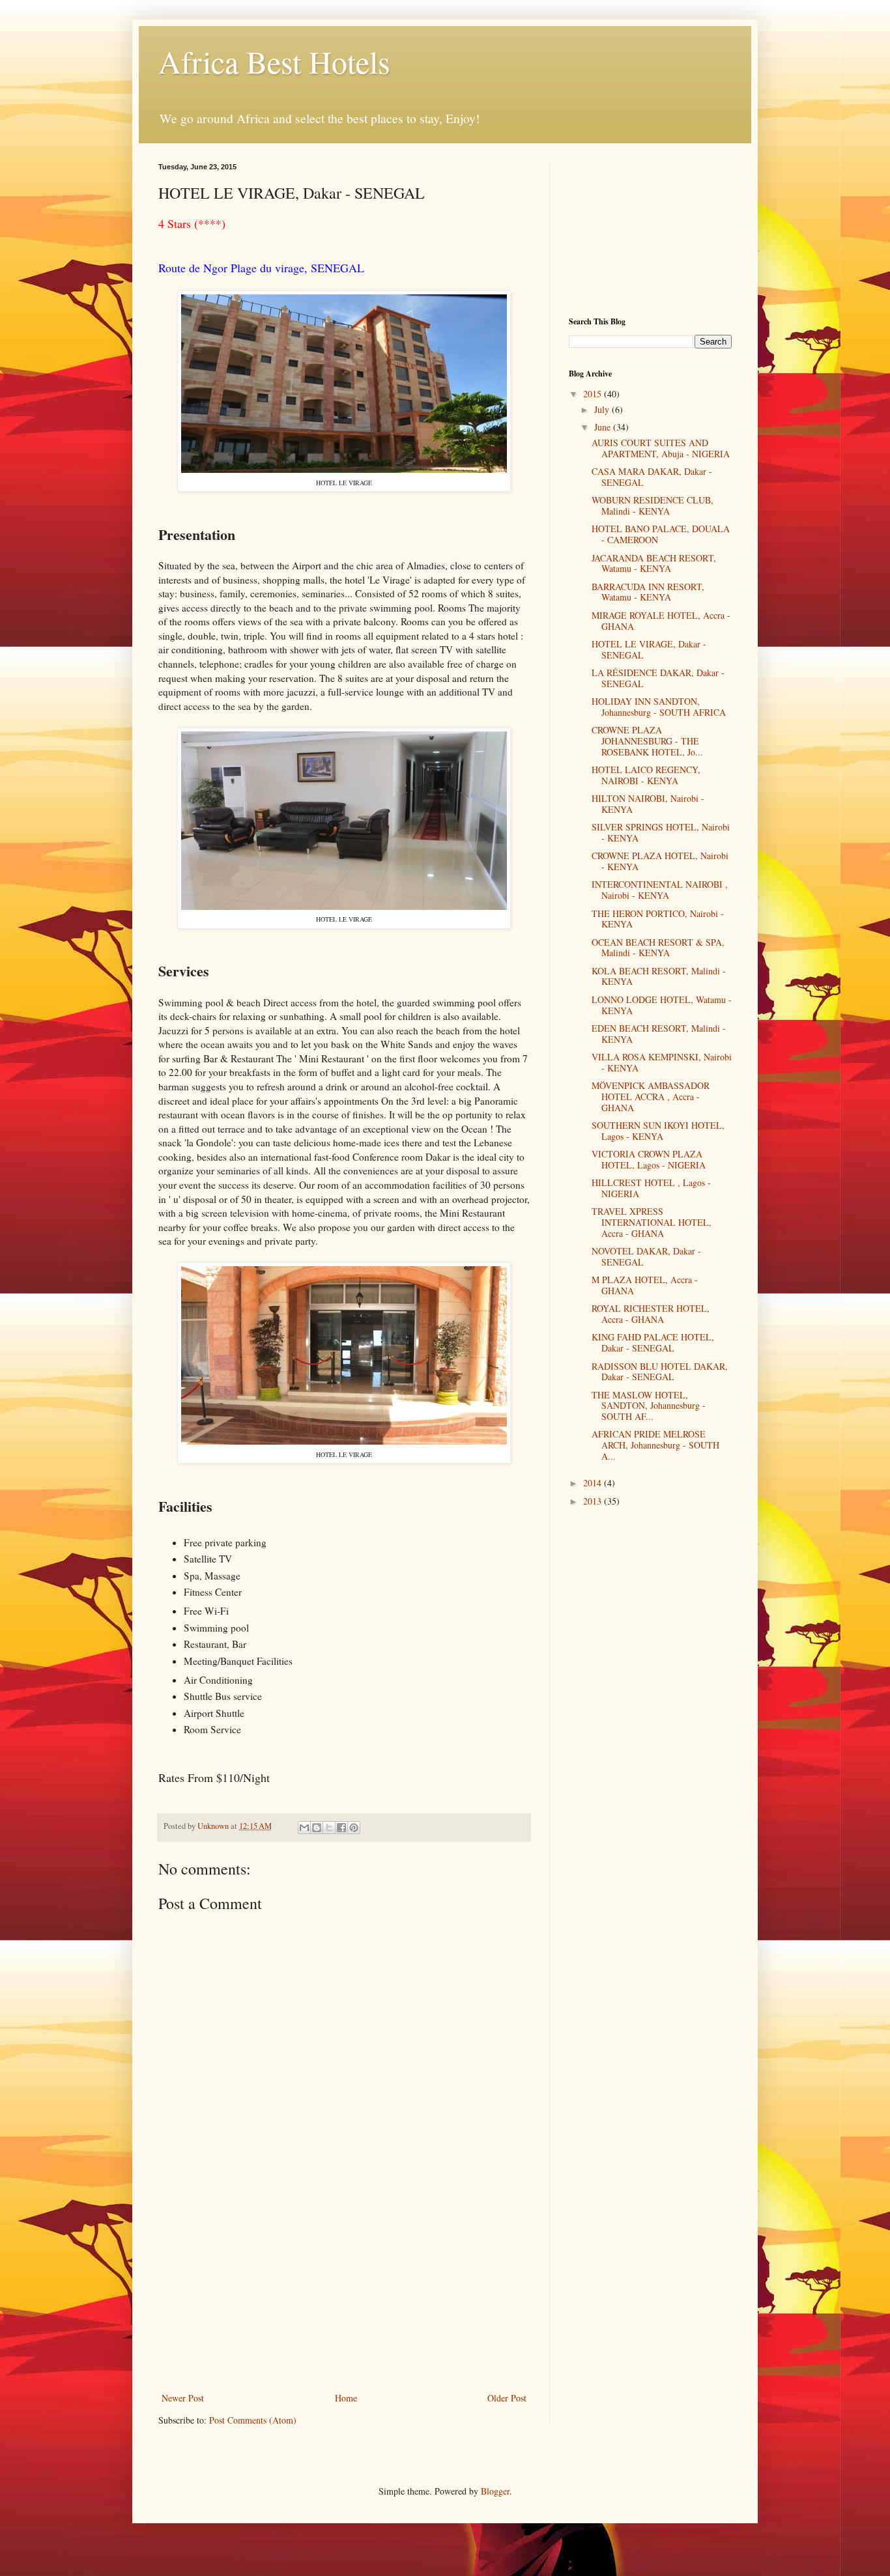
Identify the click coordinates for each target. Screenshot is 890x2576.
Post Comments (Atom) (253, 2420)
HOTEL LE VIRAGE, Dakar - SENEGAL (649, 649)
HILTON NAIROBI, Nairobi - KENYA (648, 804)
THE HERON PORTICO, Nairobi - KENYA (658, 919)
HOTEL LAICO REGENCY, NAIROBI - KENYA (646, 775)
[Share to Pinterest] (354, 1828)
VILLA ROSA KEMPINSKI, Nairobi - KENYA (662, 1062)
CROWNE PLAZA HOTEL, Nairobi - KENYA (660, 861)
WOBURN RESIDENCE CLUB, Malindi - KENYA (653, 505)
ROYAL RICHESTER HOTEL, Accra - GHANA (651, 1314)
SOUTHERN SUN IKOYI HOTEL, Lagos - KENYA (658, 1131)
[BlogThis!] (317, 1828)
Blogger (495, 2491)
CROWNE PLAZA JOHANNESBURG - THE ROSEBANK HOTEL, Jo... (647, 741)
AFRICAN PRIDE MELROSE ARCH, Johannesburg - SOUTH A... (655, 1445)
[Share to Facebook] (341, 1828)
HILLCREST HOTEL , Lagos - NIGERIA (651, 1188)
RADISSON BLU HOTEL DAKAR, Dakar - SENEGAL (660, 1372)
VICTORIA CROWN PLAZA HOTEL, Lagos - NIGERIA (649, 1159)
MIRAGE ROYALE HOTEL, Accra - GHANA (661, 621)
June (604, 427)
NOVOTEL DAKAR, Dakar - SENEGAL (646, 1256)
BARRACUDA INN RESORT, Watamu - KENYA (648, 592)
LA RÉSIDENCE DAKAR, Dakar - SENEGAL (658, 678)
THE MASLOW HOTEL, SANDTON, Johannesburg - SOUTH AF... (649, 1406)
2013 (594, 1501)
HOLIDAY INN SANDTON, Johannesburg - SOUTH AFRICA (659, 707)
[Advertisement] (344, 2292)
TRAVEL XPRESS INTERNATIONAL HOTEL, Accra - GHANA (652, 1222)
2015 (594, 394)
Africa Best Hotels (274, 61)
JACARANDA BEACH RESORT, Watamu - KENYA (654, 563)
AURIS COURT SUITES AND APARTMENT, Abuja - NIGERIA (661, 448)
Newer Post (183, 2398)
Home (346, 2398)
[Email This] (304, 1828)
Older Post (507, 2398)
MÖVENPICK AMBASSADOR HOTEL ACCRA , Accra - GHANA (651, 1097)
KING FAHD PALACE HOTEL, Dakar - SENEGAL (653, 1342)
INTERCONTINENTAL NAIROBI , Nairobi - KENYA (660, 890)
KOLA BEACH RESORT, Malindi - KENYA (659, 976)
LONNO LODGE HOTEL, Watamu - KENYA (662, 1005)
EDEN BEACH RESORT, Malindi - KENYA (659, 1034)
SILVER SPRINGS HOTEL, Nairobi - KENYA (661, 832)
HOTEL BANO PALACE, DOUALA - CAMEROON (661, 534)
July (603, 409)
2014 (594, 1483)
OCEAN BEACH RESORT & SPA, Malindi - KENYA (658, 948)
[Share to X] (329, 1828)
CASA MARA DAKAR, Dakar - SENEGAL (652, 477)
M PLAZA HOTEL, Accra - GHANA (645, 1285)
